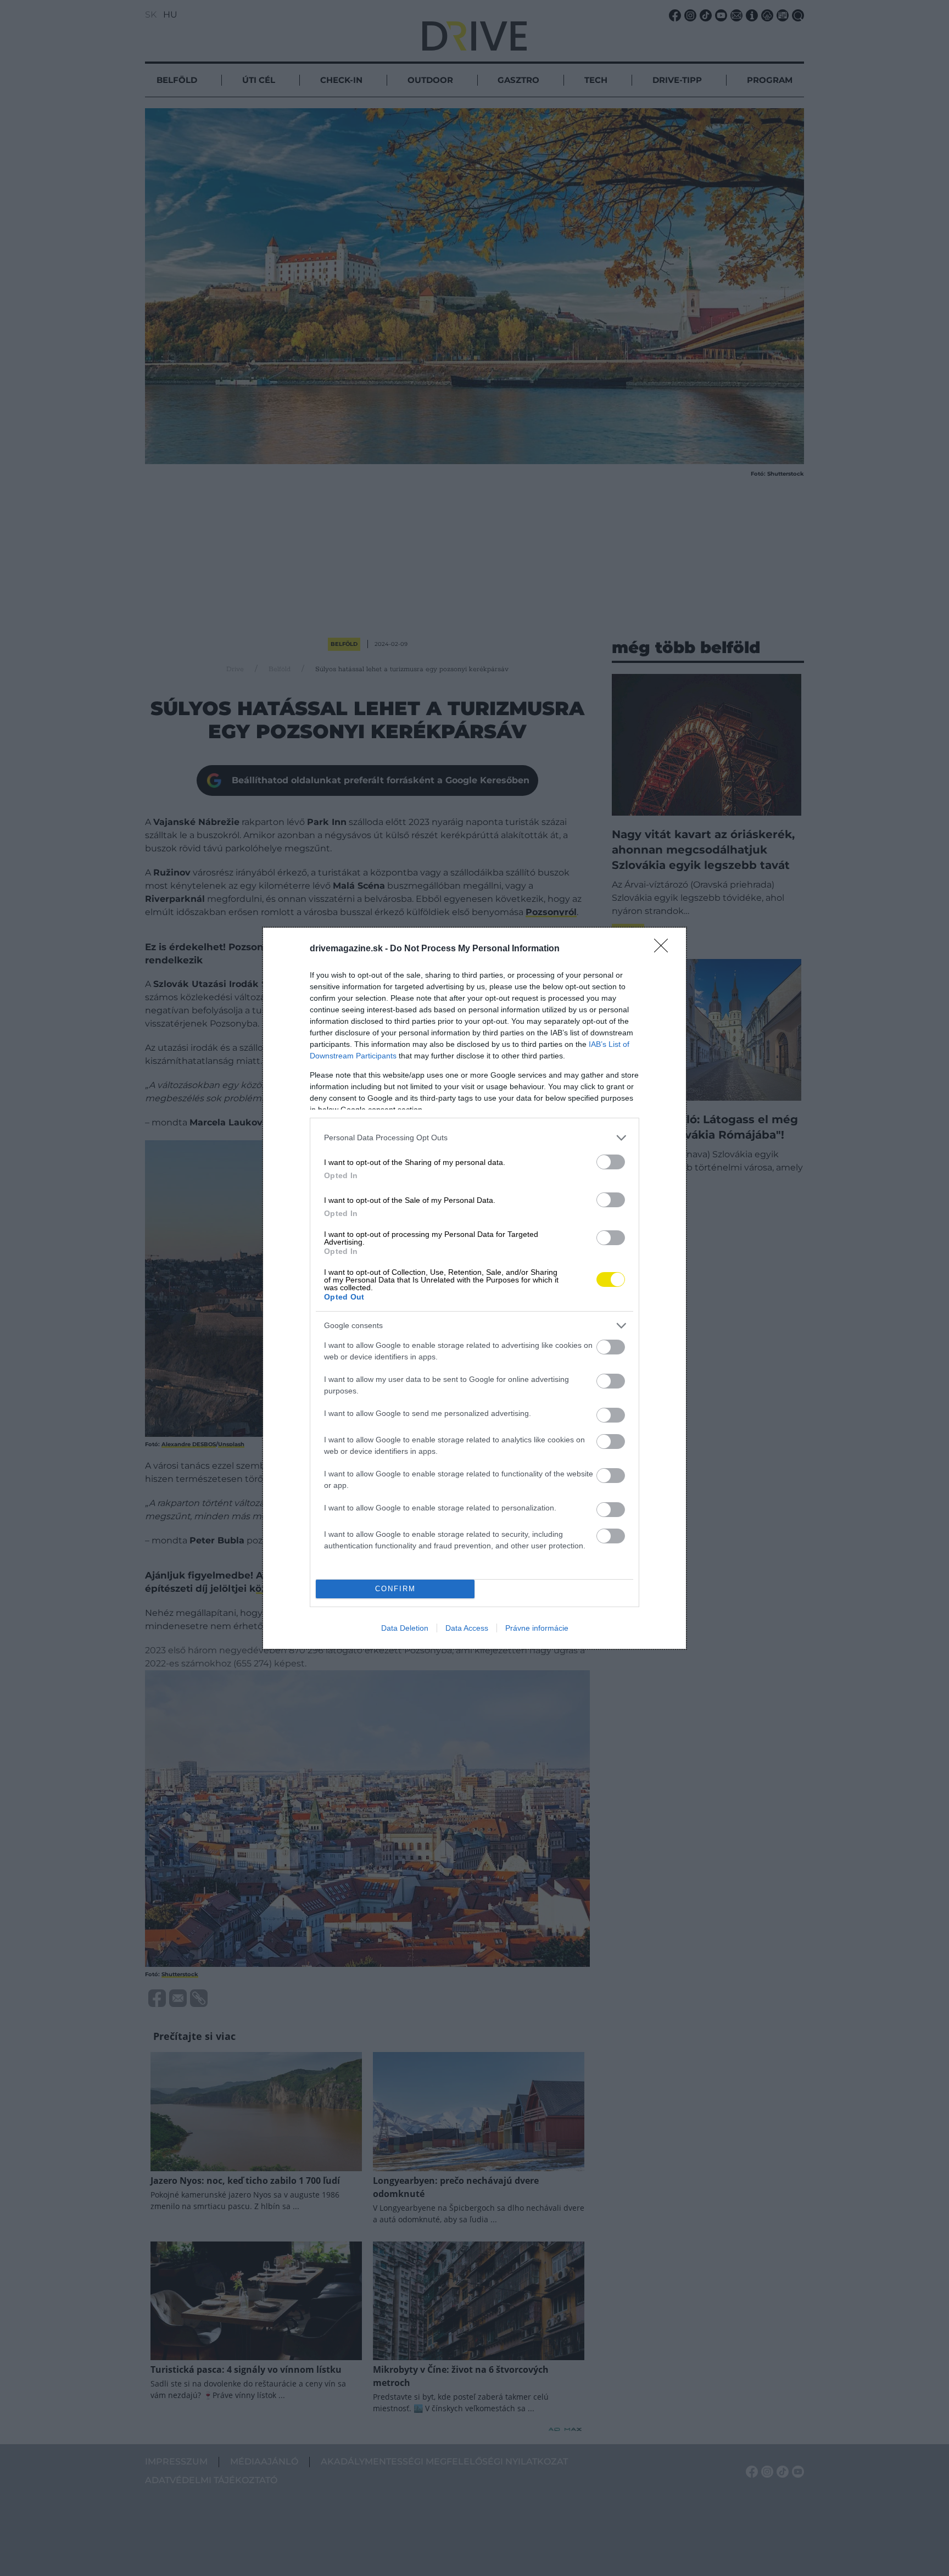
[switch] (611, 1162)
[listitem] (474, 1138)
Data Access (467, 1628)
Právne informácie (537, 1628)
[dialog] (474, 1288)
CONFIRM (395, 1589)
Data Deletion (405, 1628)
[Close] (665, 949)
